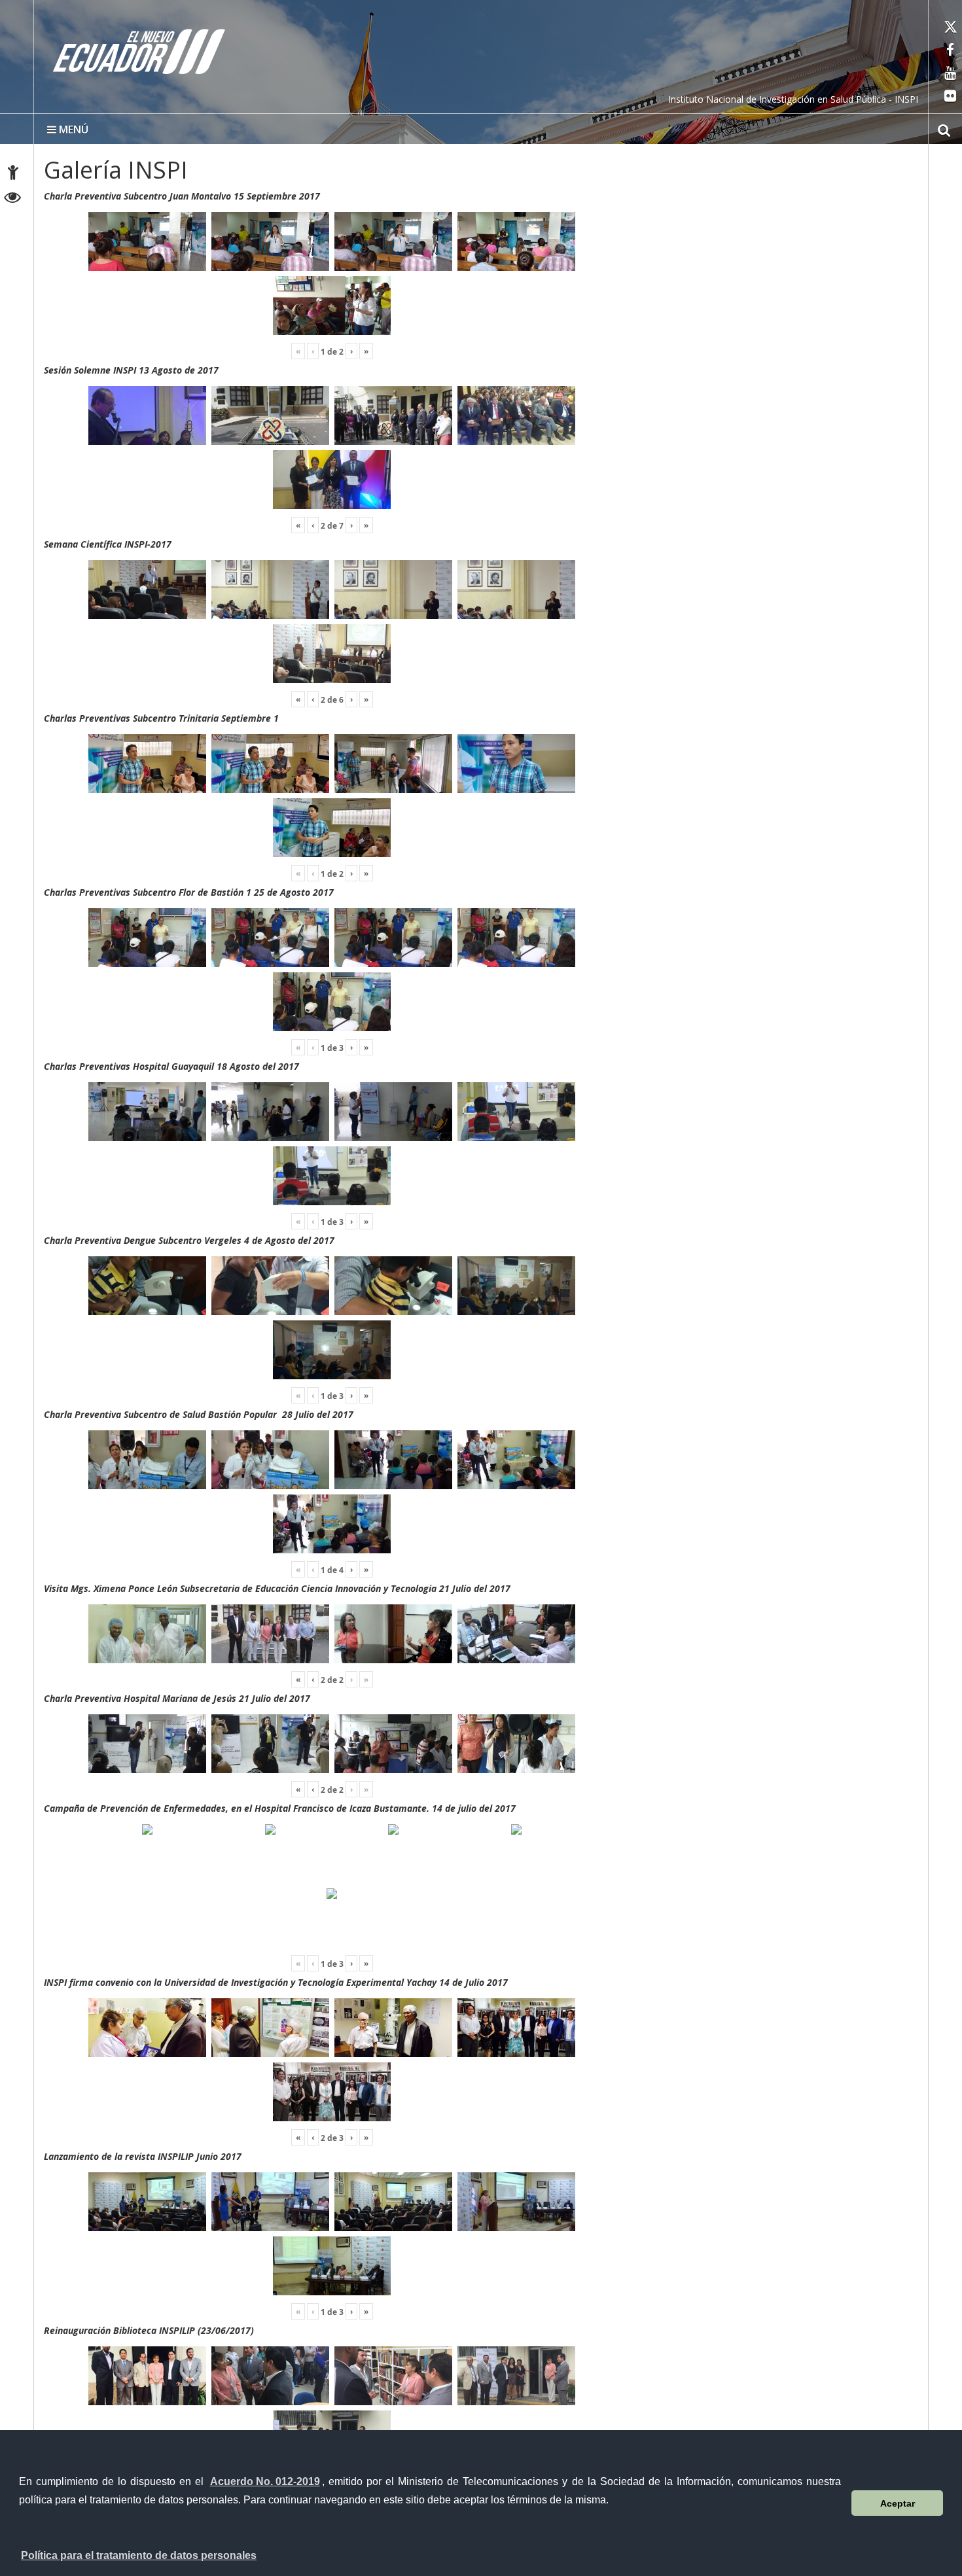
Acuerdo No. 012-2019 (265, 2481)
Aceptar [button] (898, 2503)
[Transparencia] (13, 199)
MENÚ (72, 130)
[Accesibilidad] (13, 174)
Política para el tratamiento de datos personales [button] (139, 2555)
